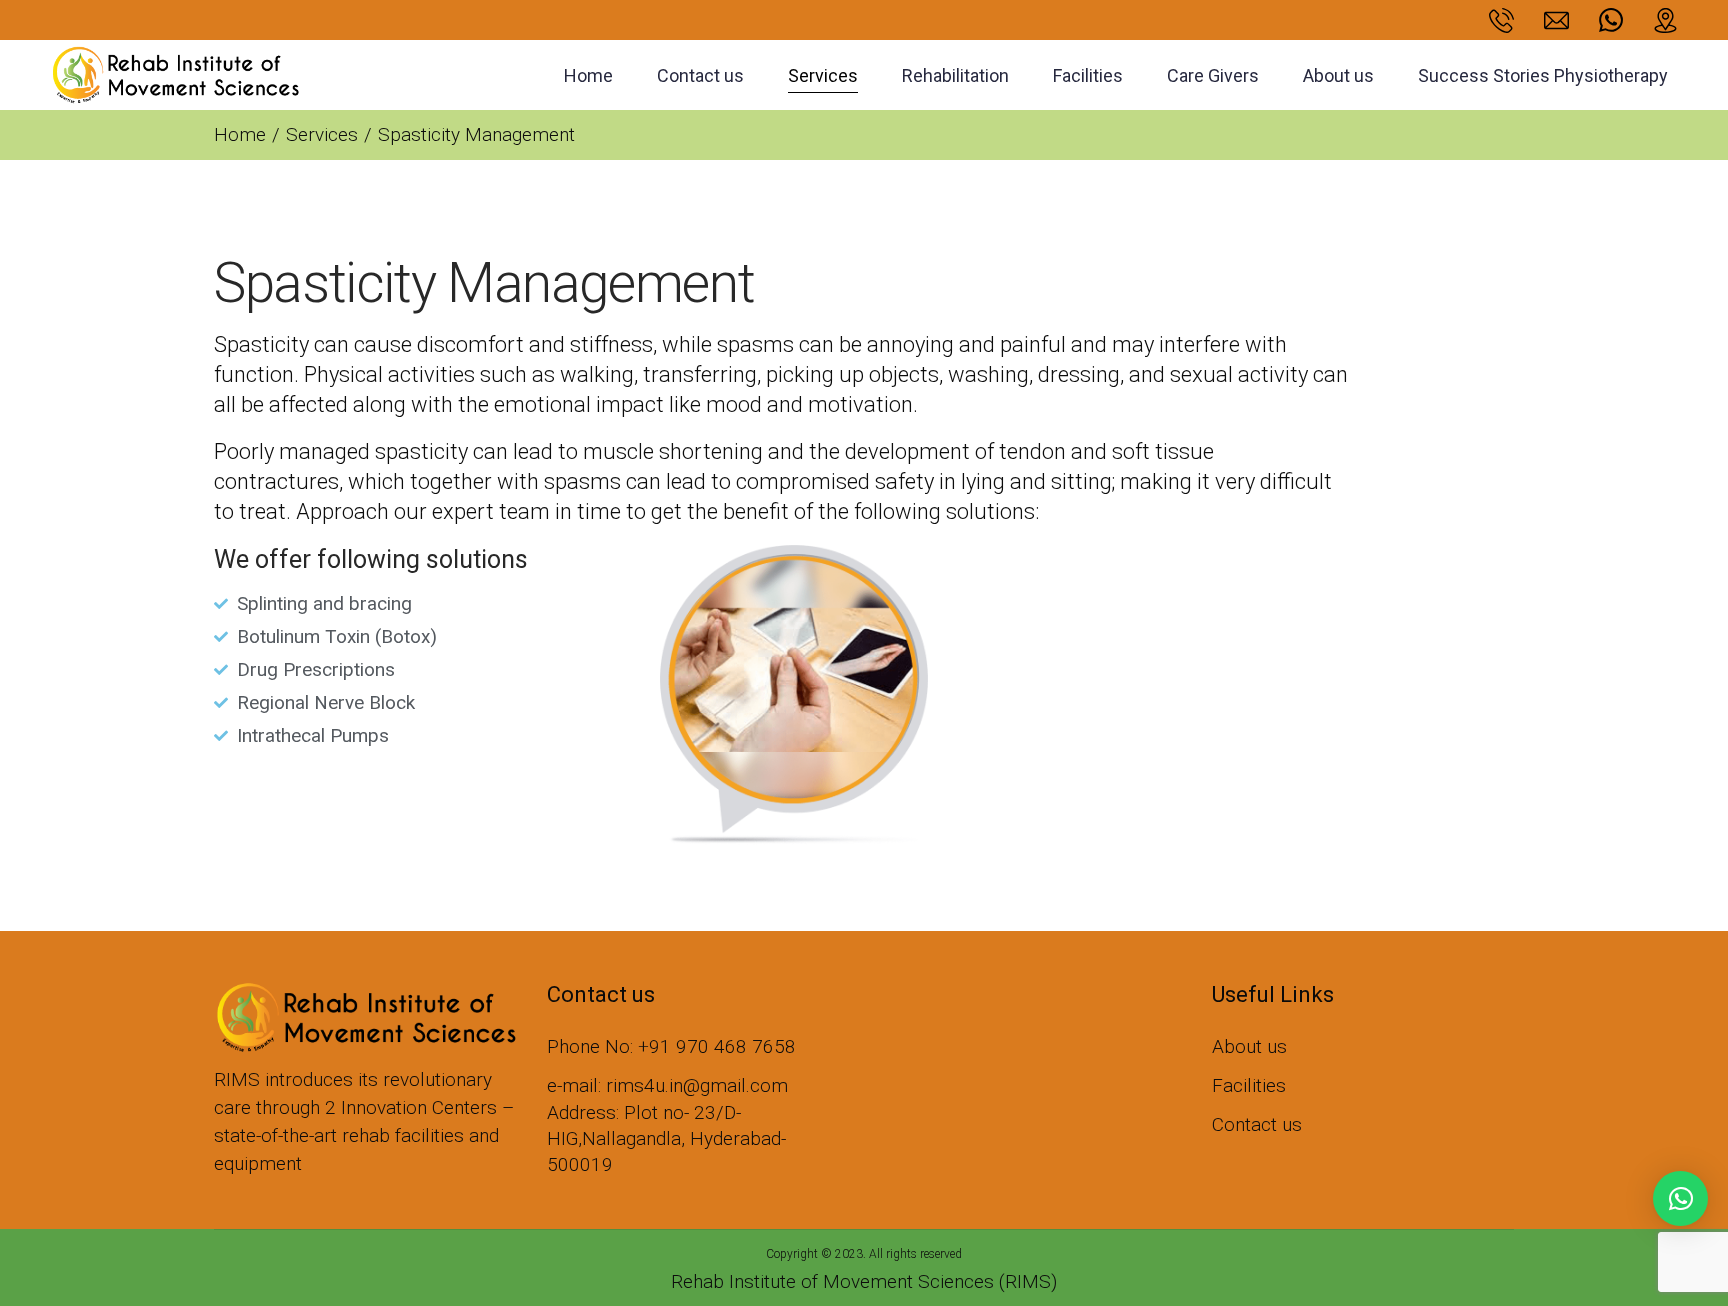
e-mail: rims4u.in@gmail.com (667, 1085)
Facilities (1249, 1085)
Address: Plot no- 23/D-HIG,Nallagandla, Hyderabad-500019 (666, 1138)
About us (1249, 1046)
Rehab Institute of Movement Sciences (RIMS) (864, 1281)
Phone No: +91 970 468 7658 (671, 1046)
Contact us (1257, 1124)
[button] (1680, 1198)
